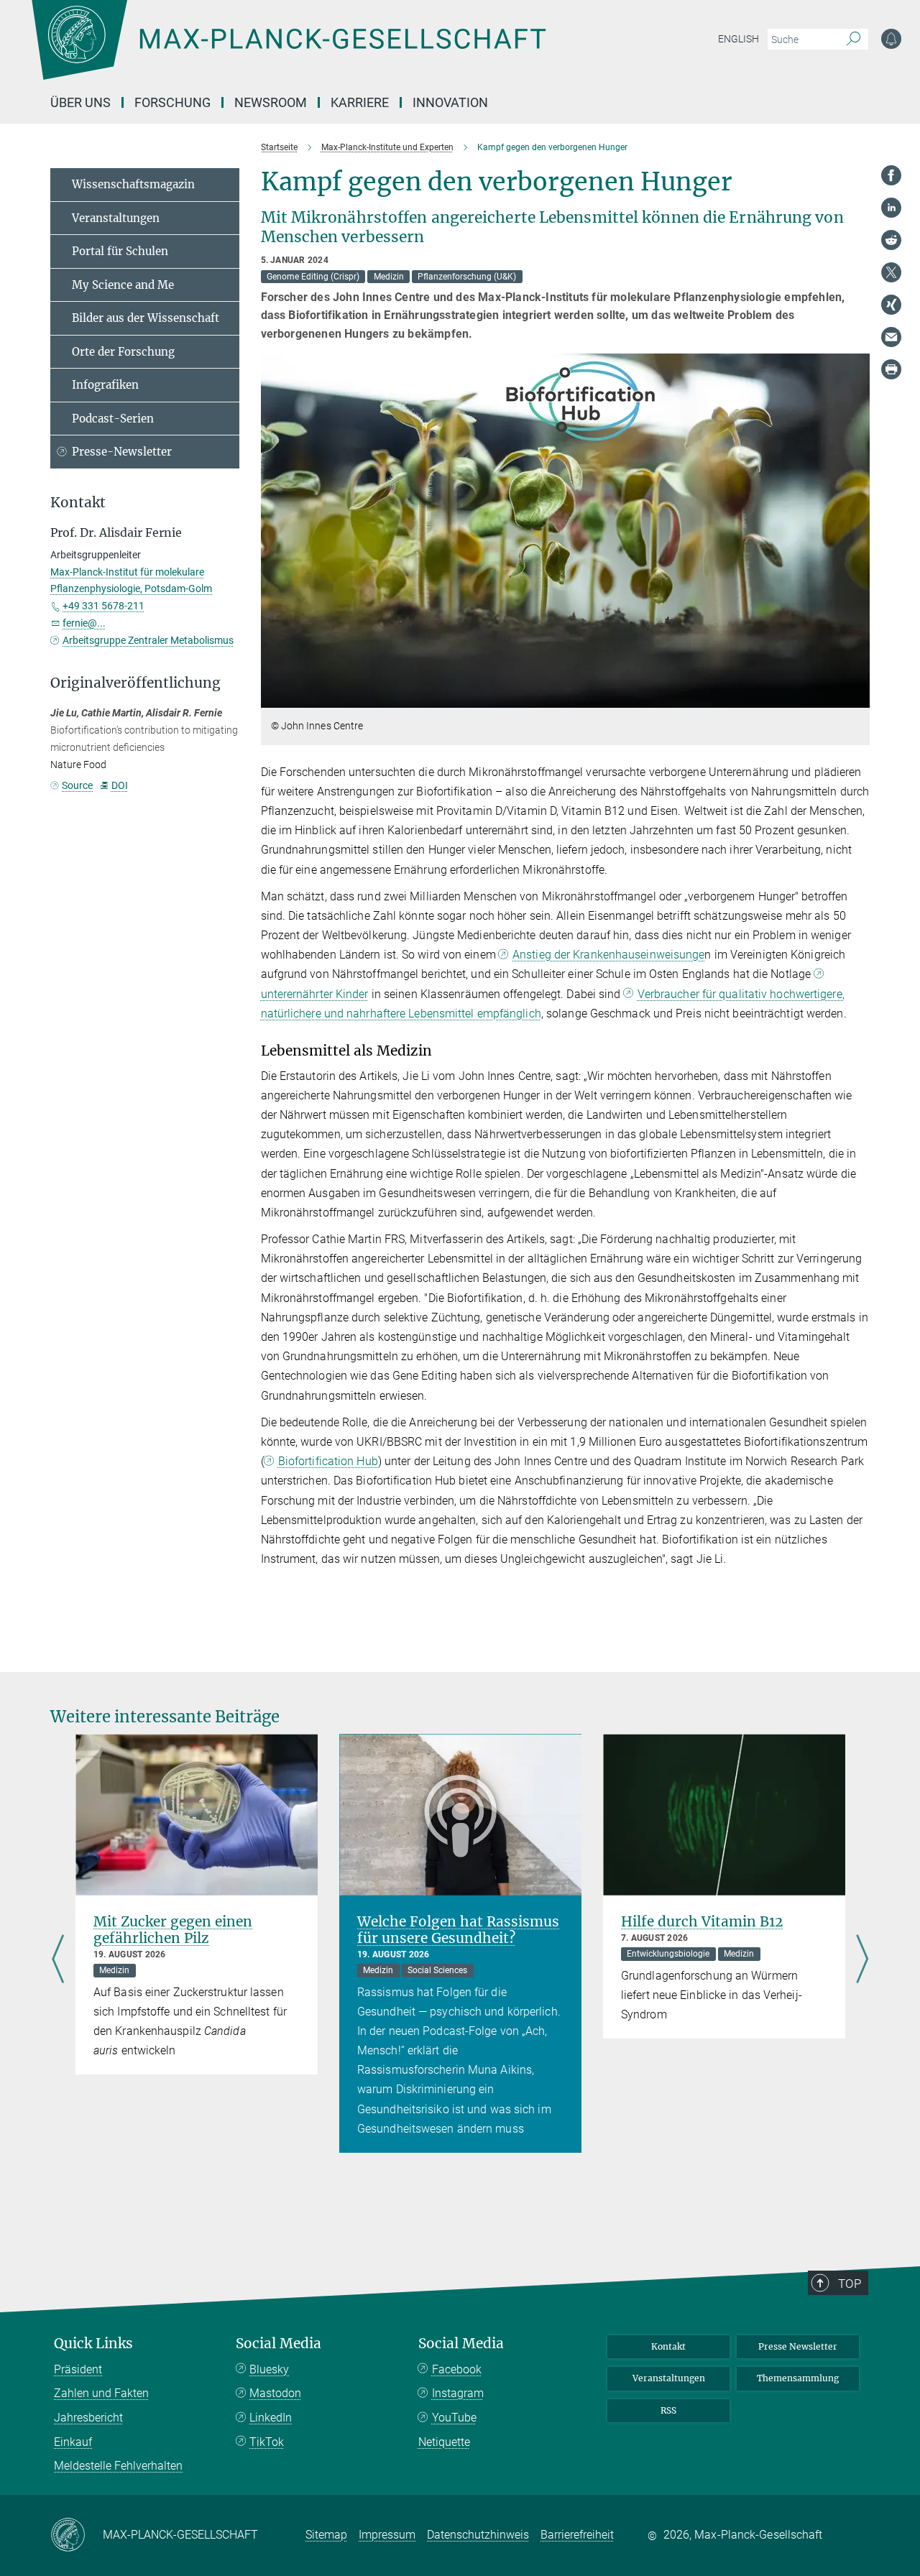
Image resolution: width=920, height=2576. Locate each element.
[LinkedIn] (891, 208)
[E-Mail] (891, 337)
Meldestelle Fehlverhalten (118, 2466)
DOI (119, 785)
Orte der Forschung (123, 352)
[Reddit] (891, 240)
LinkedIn (271, 2418)
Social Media (279, 2344)
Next (862, 1960)
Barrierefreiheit (577, 2535)
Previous (58, 1960)
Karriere (360, 102)
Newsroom (271, 102)
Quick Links (93, 2344)
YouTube (454, 2418)
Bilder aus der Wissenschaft (146, 318)
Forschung (172, 102)
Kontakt (668, 2346)
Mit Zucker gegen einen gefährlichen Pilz (173, 1930)
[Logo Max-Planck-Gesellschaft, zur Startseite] (288, 50)
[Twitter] (891, 272)
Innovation (450, 102)
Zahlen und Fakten (101, 2393)
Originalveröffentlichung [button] (135, 683)
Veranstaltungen (116, 218)
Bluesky (269, 2369)
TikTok (267, 2442)
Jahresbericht (88, 2418)
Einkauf (73, 2442)
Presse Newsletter (798, 2346)
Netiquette (444, 2442)
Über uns (80, 102)
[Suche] (854, 40)
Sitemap (326, 2535)
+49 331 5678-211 (103, 606)
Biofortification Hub (328, 1461)
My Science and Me (123, 285)
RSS (668, 2410)
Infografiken (105, 385)
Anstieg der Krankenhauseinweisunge (608, 955)
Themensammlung (798, 2378)
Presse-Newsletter (122, 452)
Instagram (458, 2393)
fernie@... (84, 623)
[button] (857, 697)
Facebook (457, 2369)
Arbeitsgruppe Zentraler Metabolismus (148, 640)
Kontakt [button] (78, 503)
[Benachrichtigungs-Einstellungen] (891, 39)
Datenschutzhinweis (478, 2535)
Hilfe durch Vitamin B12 (702, 1921)
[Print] (891, 369)
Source (77, 785)
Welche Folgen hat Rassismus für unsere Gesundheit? (458, 1930)
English (739, 39)
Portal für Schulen (120, 251)
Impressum (387, 2535)
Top (850, 2284)
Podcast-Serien (113, 419)
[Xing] (891, 305)
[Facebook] (891, 175)
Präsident (78, 2369)
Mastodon (275, 2393)
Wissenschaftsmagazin (133, 184)
